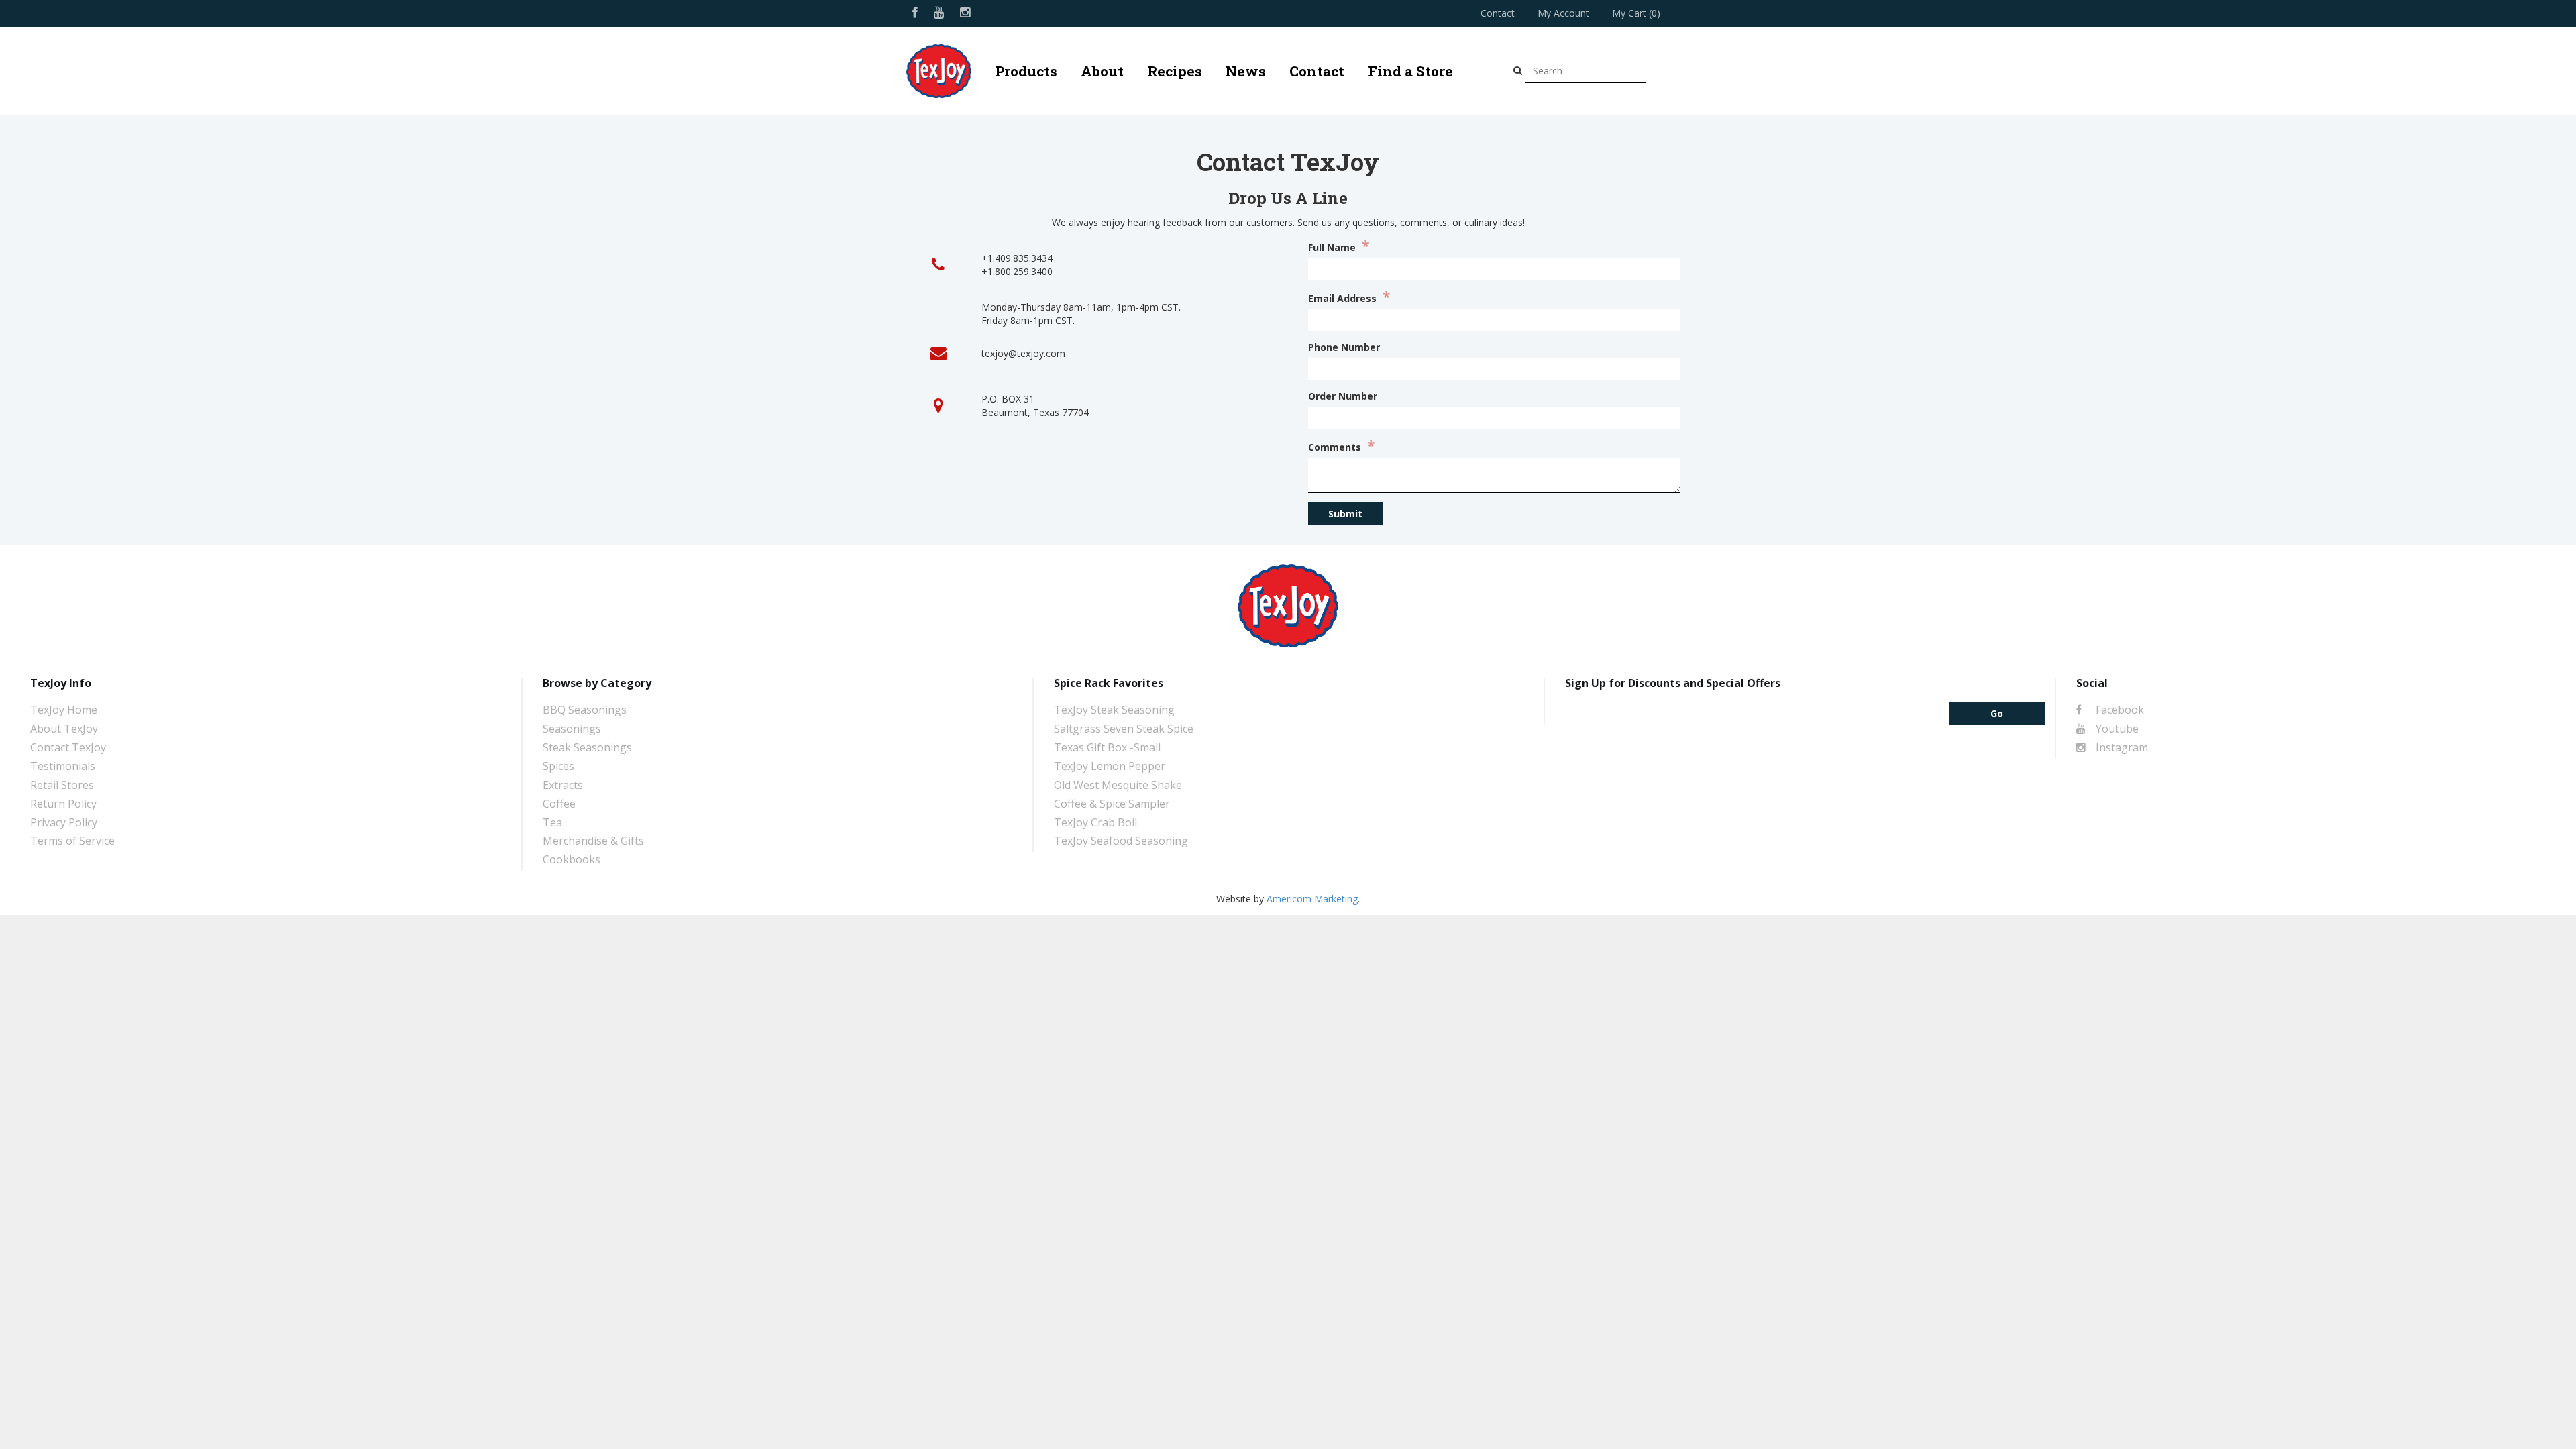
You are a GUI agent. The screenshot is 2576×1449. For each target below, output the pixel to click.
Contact (1498, 13)
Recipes (1175, 71)
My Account (1563, 13)
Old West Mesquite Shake (1118, 785)
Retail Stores (62, 785)
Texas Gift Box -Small (1107, 747)
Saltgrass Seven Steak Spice (1124, 729)
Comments (1341, 446)
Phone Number (1344, 347)
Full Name (1339, 247)
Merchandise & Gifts (593, 841)
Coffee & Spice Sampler (1112, 804)
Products (1026, 71)
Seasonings (572, 729)
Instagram (2121, 747)
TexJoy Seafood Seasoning (1121, 841)
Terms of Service (72, 841)
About (1102, 71)
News (1246, 71)
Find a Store (1410, 71)
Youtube (2116, 729)
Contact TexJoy (68, 747)
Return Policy (63, 804)
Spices (558, 766)
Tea (552, 822)
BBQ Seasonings (585, 710)
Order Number (1343, 396)
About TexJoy (64, 729)
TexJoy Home (64, 710)
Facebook (2118, 710)
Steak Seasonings (587, 747)
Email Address (1349, 298)
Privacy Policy (64, 822)
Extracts (563, 785)
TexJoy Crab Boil (1095, 822)
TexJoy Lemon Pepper (1110, 766)
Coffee (559, 804)
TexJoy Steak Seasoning (1114, 710)
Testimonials (63, 766)
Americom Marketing (1312, 899)
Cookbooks (572, 859)
